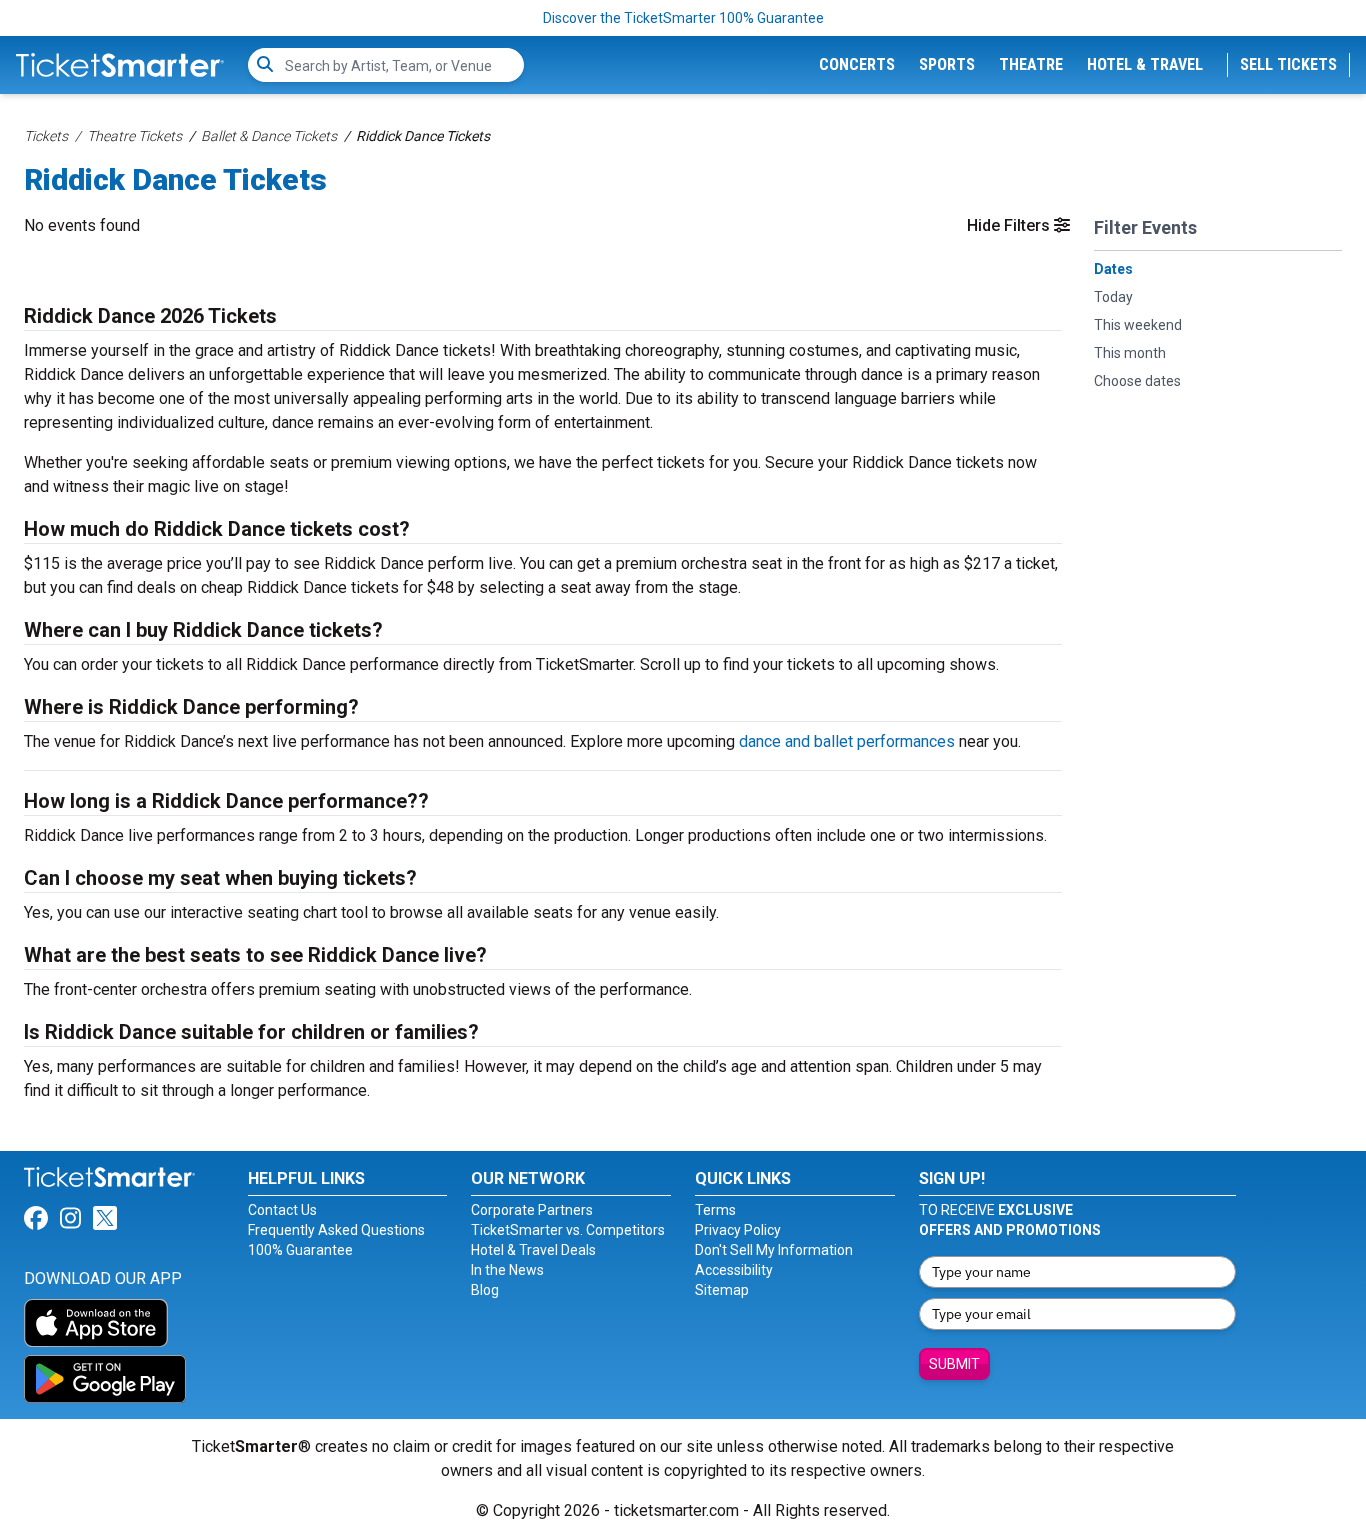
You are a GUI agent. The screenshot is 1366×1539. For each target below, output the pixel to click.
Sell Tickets (1288, 64)
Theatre (1031, 64)
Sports (947, 64)
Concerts (857, 64)
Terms (715, 1210)
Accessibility (734, 1270)
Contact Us (282, 1210)
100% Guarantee (300, 1250)
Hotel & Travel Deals (533, 1250)
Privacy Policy (738, 1230)
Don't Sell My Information (774, 1250)
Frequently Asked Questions (336, 1230)
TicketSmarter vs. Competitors (568, 1230)
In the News (507, 1270)
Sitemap (722, 1290)
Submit (954, 1364)
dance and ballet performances (847, 741)
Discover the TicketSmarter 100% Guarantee (683, 18)
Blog (485, 1290)
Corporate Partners (532, 1210)
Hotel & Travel (1145, 64)
